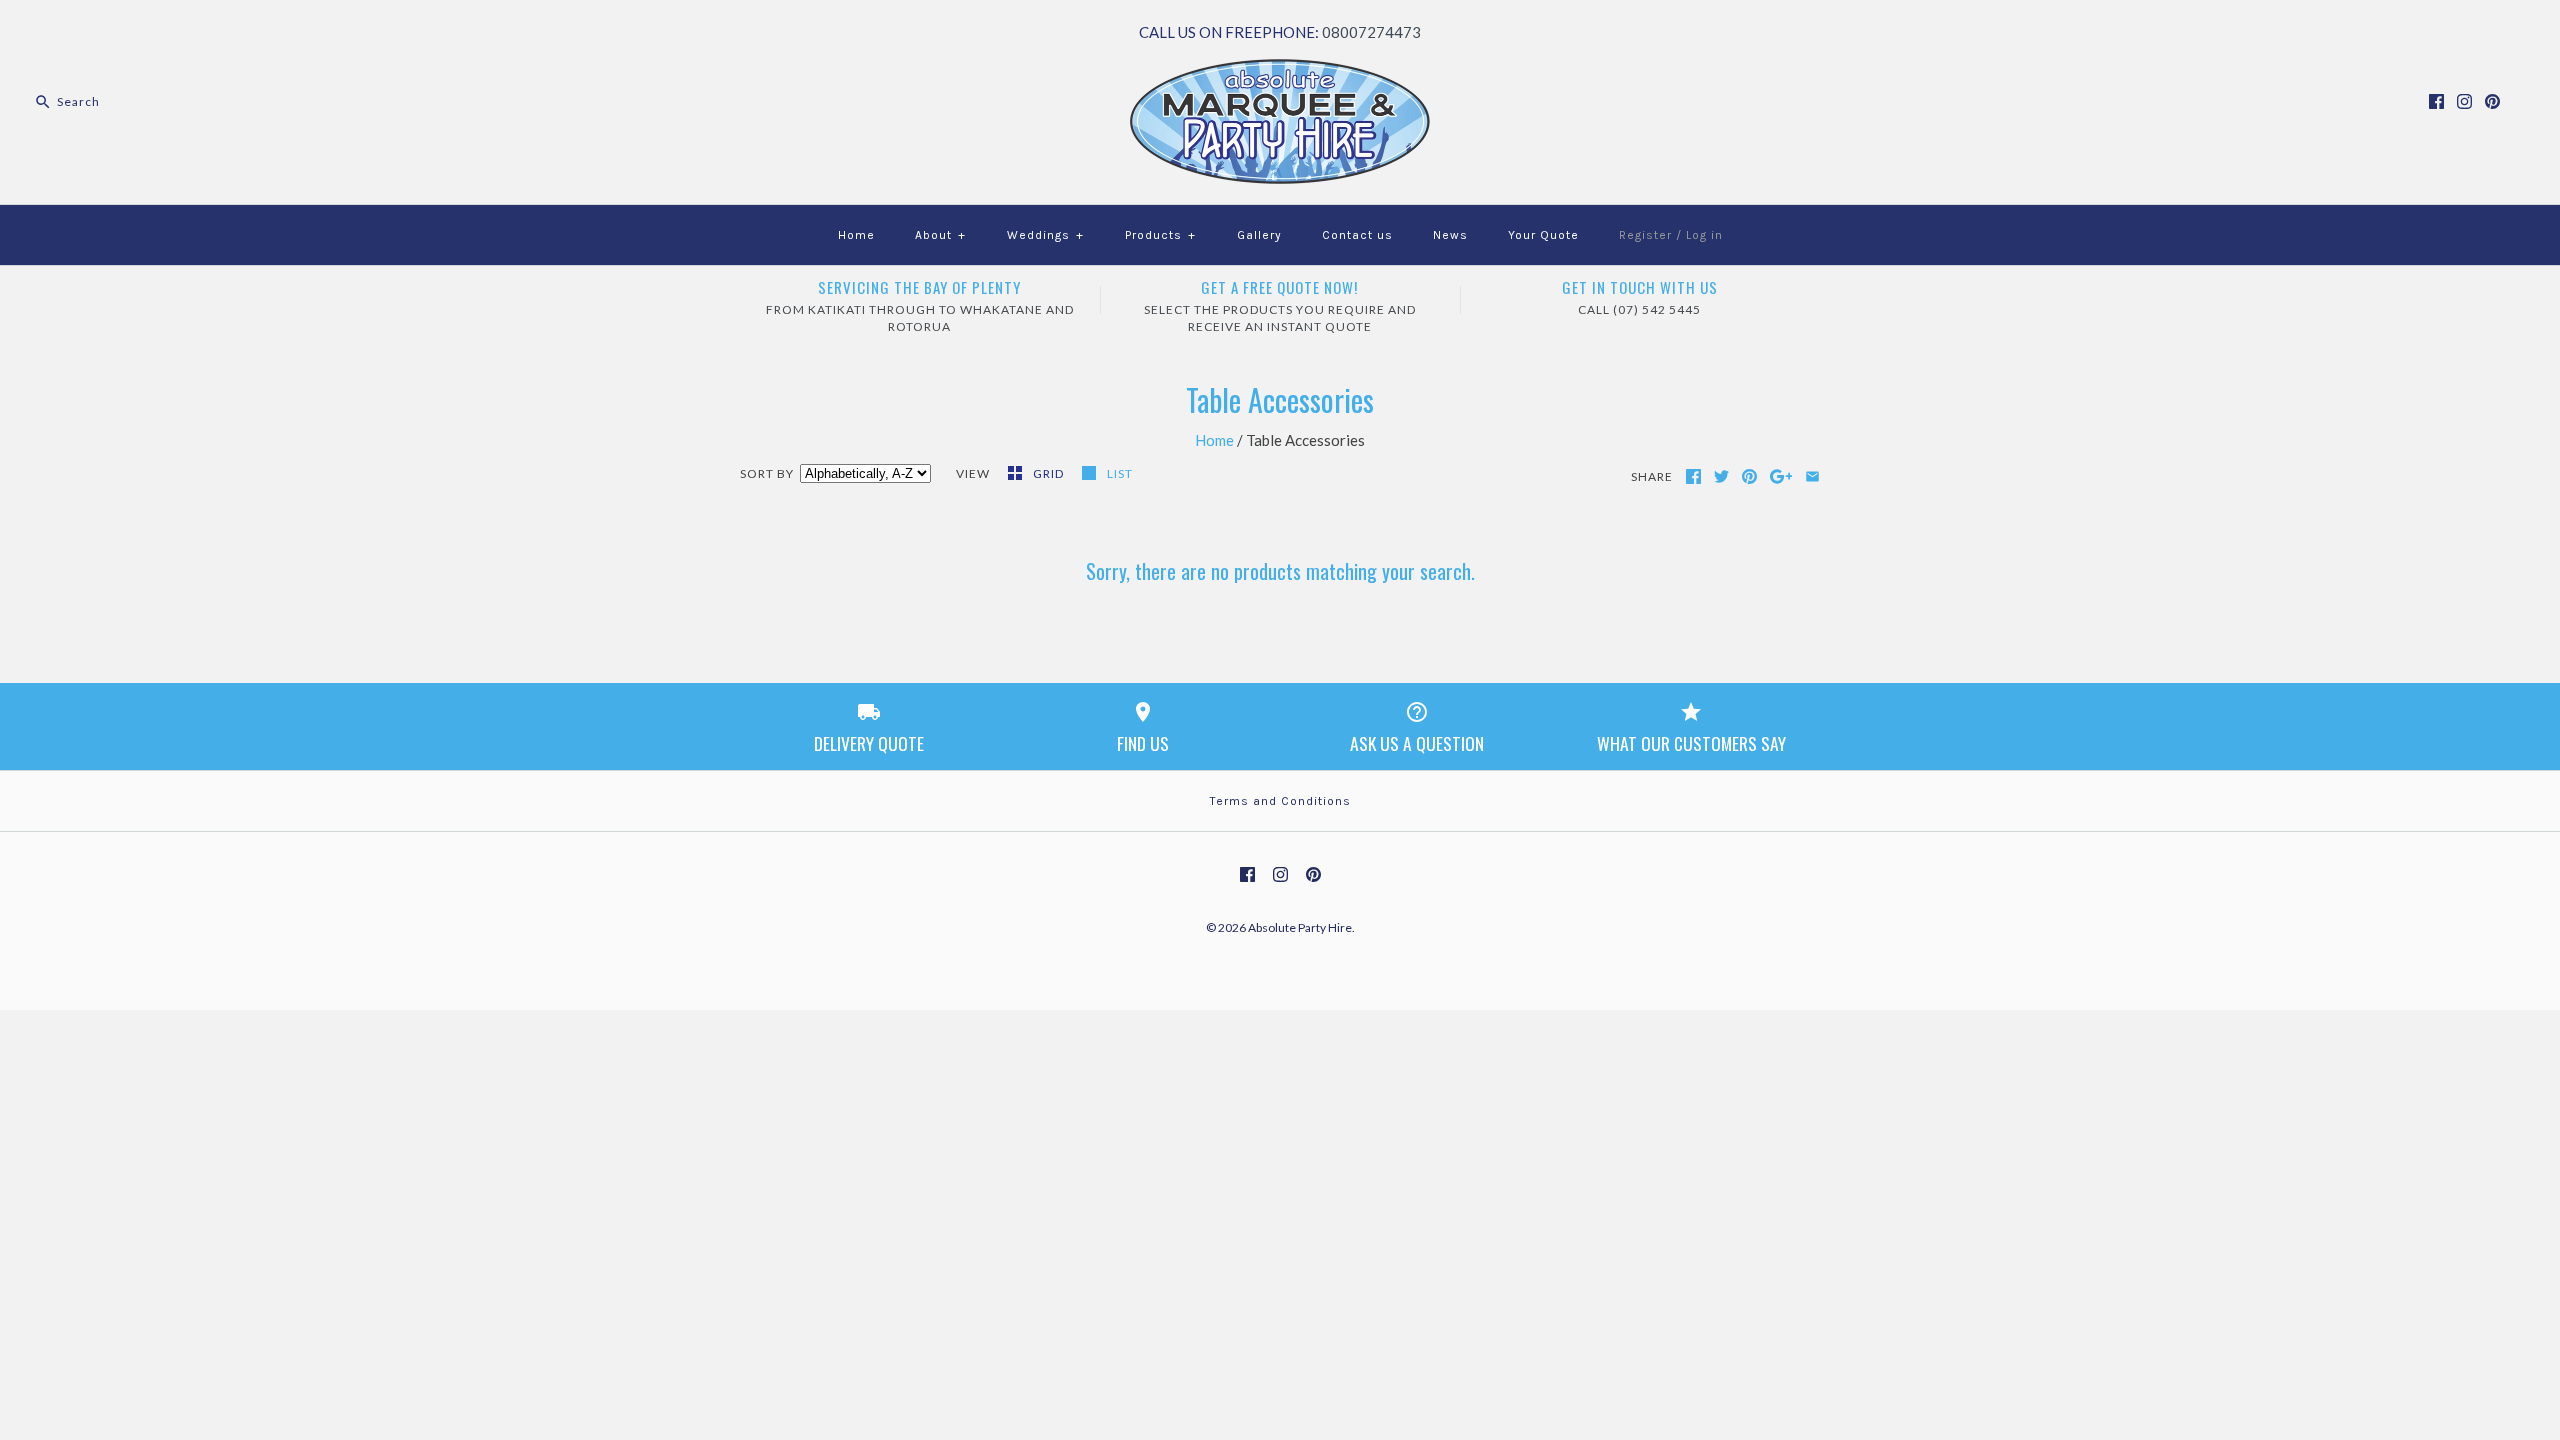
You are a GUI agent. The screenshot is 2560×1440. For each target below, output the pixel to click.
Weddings (1045, 235)
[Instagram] (2464, 101)
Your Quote (1543, 235)
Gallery (1259, 235)
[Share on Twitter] (1721, 476)
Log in (1704, 235)
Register (1645, 235)
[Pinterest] (2492, 101)
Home (856, 235)
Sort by (767, 473)
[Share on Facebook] (1693, 476)
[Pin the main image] (1749, 476)
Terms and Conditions (1280, 801)
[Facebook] (2436, 101)
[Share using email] (1812, 476)
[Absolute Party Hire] (1280, 71)
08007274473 (1371, 32)
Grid (1050, 473)
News (1450, 235)
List (1120, 473)
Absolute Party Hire (1300, 927)
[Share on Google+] (1781, 476)
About (940, 235)
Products (1160, 235)
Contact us (1357, 235)
